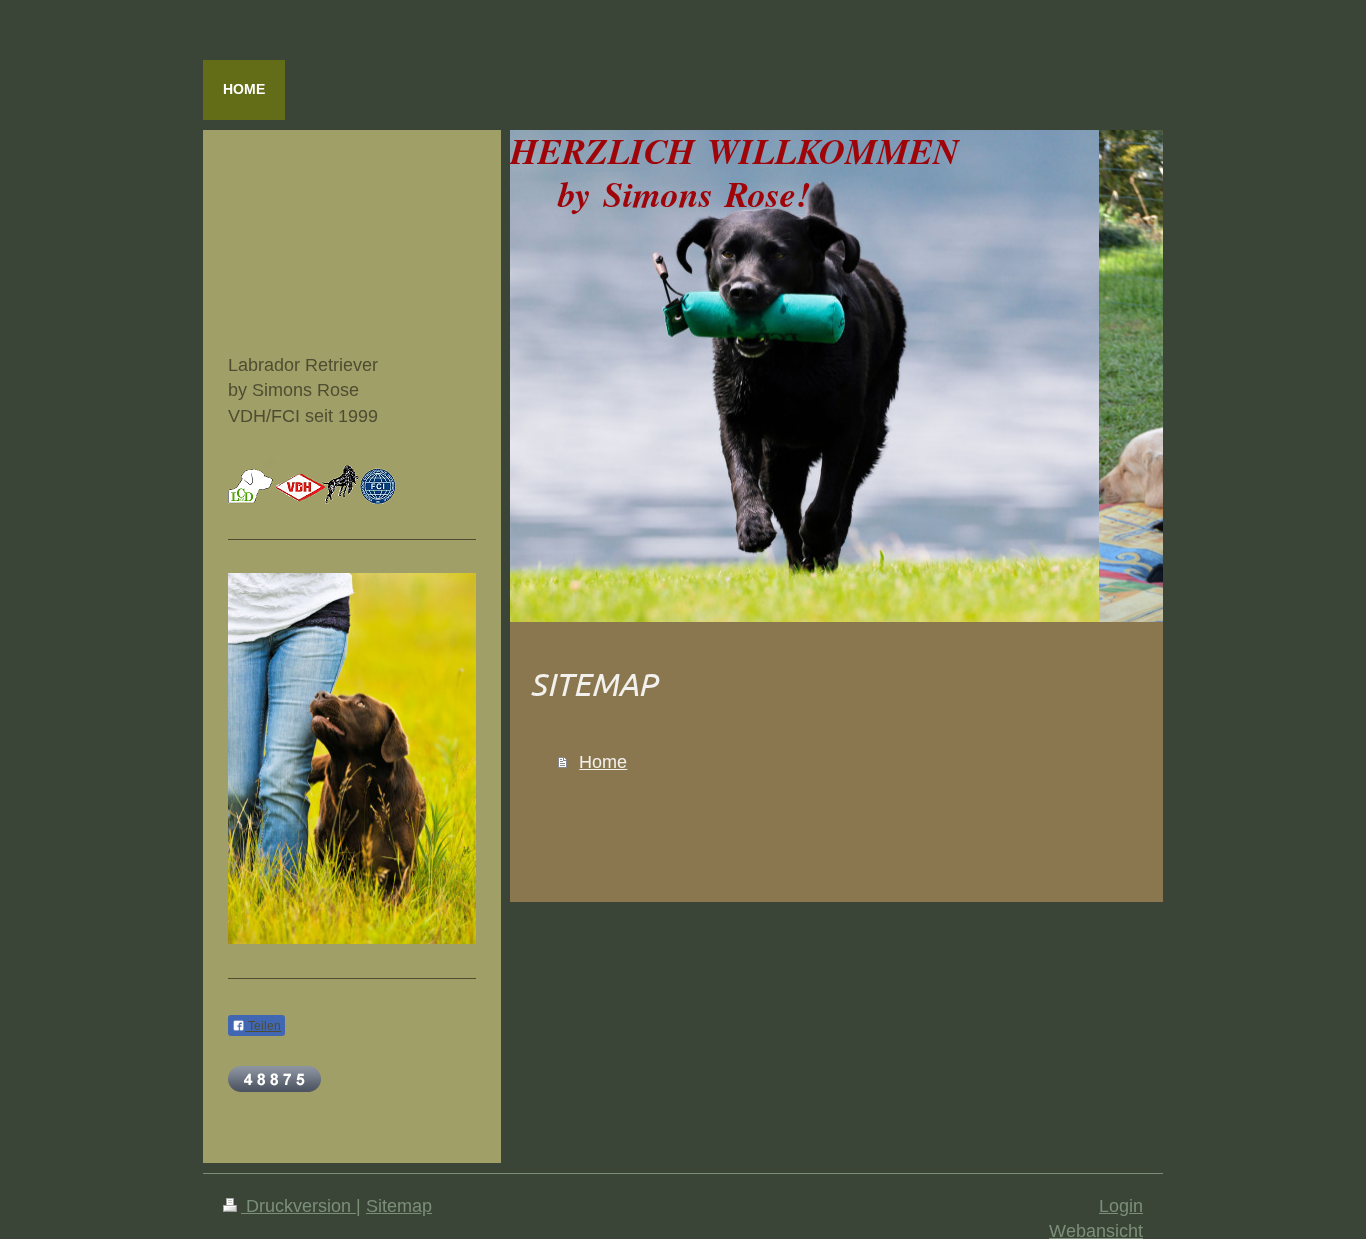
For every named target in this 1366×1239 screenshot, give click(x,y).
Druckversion (298, 1206)
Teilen (263, 1026)
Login (1121, 1206)
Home (603, 762)
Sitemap (399, 1206)
